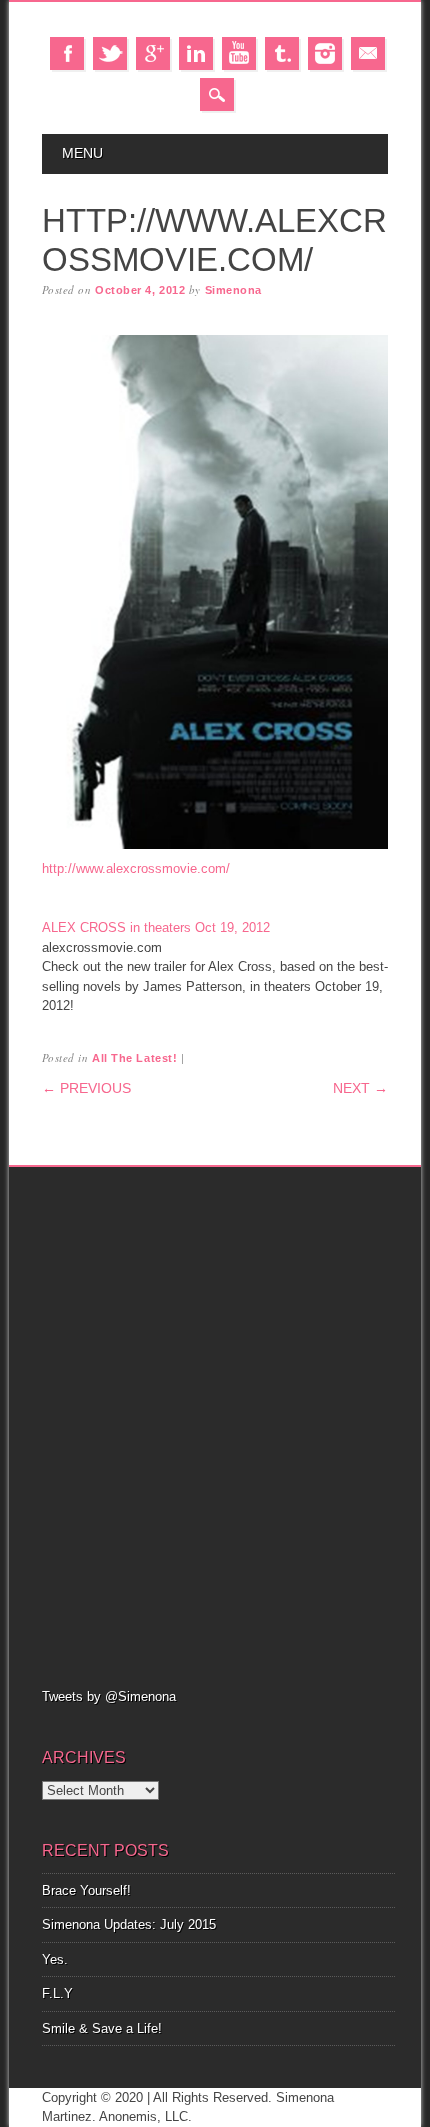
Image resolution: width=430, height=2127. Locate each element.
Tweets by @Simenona (109, 1696)
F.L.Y (57, 1993)
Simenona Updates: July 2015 (129, 1924)
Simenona (233, 290)
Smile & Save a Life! (102, 2028)
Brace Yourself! (86, 1890)
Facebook (67, 53)
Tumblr (282, 53)
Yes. (55, 1959)
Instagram (325, 53)
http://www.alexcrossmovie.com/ (136, 868)
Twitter (110, 53)
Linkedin (196, 53)
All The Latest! (134, 1058)
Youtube (239, 53)
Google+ (153, 53)
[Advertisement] (215, 1425)
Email (368, 53)
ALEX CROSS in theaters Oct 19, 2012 (156, 927)
